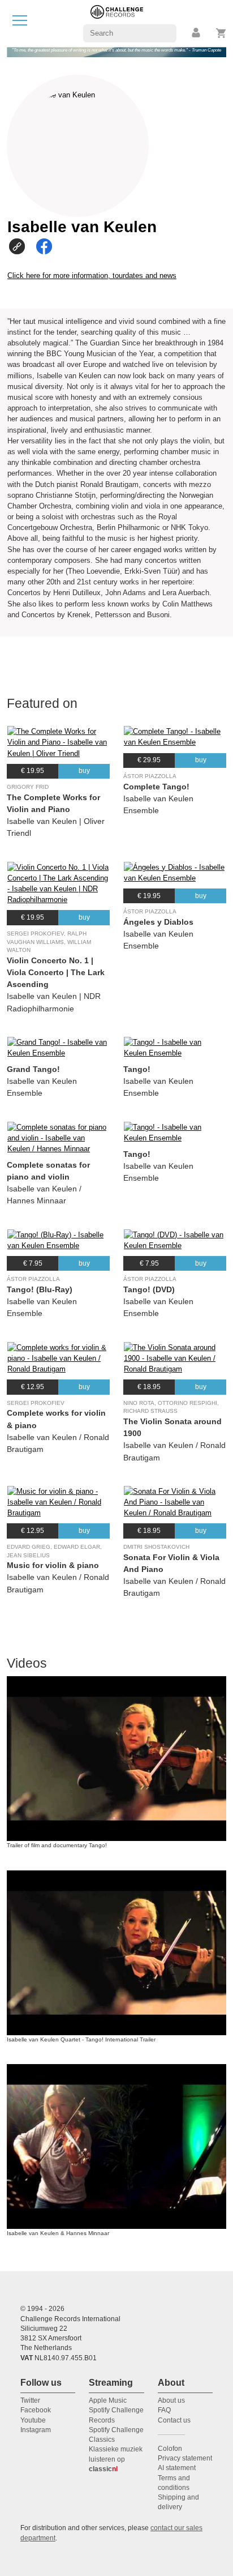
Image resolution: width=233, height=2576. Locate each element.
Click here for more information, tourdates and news (92, 275)
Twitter (30, 2400)
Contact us (174, 2420)
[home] (117, 23)
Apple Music (108, 2400)
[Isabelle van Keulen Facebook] (48, 246)
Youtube (33, 2420)
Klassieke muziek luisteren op (116, 2459)
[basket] (221, 33)
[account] (197, 33)
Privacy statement (185, 2458)
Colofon (170, 2449)
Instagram (36, 2430)
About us (171, 2400)
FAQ (164, 2410)
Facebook (36, 2410)
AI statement (177, 2468)
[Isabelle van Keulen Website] (21, 246)
